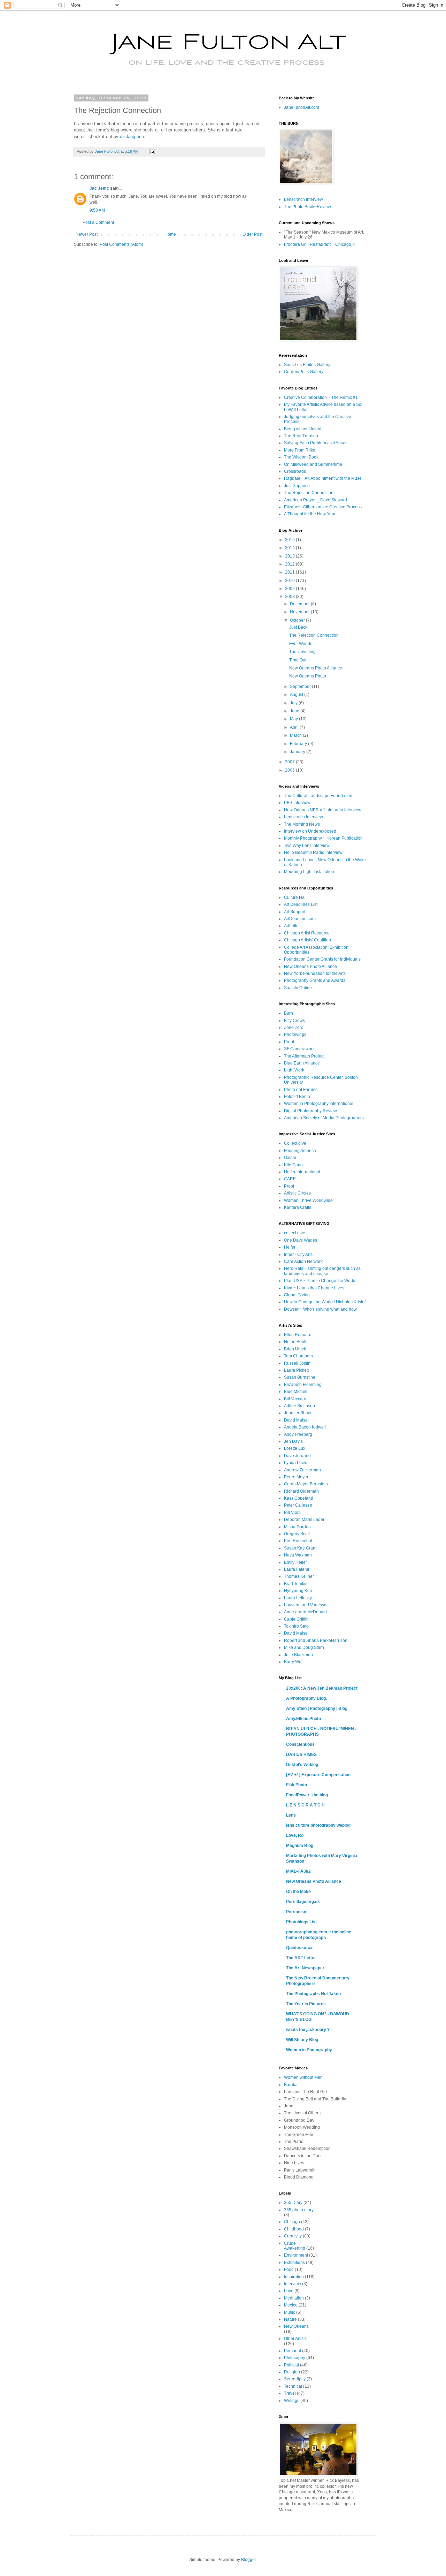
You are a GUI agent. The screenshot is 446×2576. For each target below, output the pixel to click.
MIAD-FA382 (298, 1871)
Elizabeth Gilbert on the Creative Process (323, 507)
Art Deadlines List (301, 904)
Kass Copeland (299, 1498)
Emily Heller (295, 1562)
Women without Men (303, 2077)
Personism (297, 1912)
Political (291, 2365)
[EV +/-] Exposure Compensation (318, 1775)
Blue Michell (296, 1392)
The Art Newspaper (305, 1968)
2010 (290, 581)
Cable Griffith (296, 1619)
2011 (290, 572)
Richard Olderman (301, 1491)
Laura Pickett (296, 1370)
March (296, 735)
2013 (290, 556)
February (299, 744)
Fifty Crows (294, 1021)
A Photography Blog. (306, 1698)
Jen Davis (293, 1441)
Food (289, 2270)
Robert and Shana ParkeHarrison (316, 1641)
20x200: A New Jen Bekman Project (322, 1688)
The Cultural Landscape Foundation (318, 796)
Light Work (294, 1070)
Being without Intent (303, 429)
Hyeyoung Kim (298, 1591)
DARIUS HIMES (301, 1755)
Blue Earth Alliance (302, 1063)
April (295, 727)
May (294, 719)
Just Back (298, 627)
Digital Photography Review (310, 1111)
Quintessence (300, 1948)
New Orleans (296, 2326)
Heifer (290, 1247)
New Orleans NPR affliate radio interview (323, 810)
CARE (290, 1179)
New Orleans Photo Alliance (316, 668)
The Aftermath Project (304, 1056)
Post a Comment (98, 222)
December (300, 604)
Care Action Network (303, 1262)
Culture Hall (295, 897)
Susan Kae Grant (300, 1548)
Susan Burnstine (300, 1377)
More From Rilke (300, 450)
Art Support (295, 912)
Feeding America (300, 1151)
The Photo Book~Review (307, 207)
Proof (289, 1042)
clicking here (133, 137)
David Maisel (296, 1420)
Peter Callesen (298, 1505)
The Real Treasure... (303, 436)
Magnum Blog (300, 1846)
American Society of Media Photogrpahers (324, 1118)
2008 (290, 597)
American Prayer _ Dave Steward (316, 500)
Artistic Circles (297, 1193)
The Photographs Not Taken (313, 1994)
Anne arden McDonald (305, 1612)
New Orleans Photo (308, 676)
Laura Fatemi (297, 1569)
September (301, 687)
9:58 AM (97, 210)
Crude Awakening (295, 2246)
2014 (290, 548)
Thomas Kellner (299, 1576)
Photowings (295, 1035)
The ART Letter (301, 1958)
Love (289, 2291)
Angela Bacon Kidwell (305, 1427)
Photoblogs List (301, 1922)
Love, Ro (295, 1835)
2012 (290, 564)
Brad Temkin (296, 1584)
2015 (290, 540)
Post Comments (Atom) (121, 244)
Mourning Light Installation (309, 872)
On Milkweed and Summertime (313, 464)
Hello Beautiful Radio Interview (313, 853)
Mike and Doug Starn (304, 1647)
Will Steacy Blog (302, 2040)
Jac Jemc (99, 188)
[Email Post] (152, 151)
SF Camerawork (299, 1049)
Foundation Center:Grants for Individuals (322, 959)
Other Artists (295, 2339)
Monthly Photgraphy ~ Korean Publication (323, 838)
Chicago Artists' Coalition (307, 940)
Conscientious (300, 1744)
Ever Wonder (302, 644)
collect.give (295, 1233)
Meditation (294, 2298)
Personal (293, 2351)
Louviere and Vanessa (305, 1605)
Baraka (291, 2085)
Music (290, 2312)
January (298, 752)
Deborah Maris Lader (304, 1520)
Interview (293, 2284)
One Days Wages (301, 1240)
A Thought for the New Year (310, 514)
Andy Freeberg (298, 1434)
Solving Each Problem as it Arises (316, 443)
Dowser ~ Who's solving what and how (320, 1309)
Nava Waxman (298, 1555)
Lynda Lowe (296, 1463)
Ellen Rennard (298, 1335)
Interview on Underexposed (310, 831)
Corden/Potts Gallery (304, 372)
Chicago (292, 2222)
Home (170, 234)
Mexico (291, 2305)
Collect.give (295, 1143)
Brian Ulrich (295, 1349)
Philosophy (295, 2358)
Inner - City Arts (298, 1255)
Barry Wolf (294, 1662)
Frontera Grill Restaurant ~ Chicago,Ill (320, 244)
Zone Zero (294, 1028)
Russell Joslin (297, 1363)
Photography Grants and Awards (315, 980)
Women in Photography (309, 2050)
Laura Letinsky (298, 1598)
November (300, 612)
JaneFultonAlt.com (302, 107)
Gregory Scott (297, 1534)
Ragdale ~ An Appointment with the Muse (323, 478)
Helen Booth (296, 1342)
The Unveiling (302, 652)
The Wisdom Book (301, 457)
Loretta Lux (295, 1448)
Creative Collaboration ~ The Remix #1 (321, 397)
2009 (290, 589)
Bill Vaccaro (295, 1399)
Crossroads (295, 471)
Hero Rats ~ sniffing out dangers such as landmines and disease (322, 1271)
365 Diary (293, 2203)
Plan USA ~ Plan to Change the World (320, 1281)
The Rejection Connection (309, 493)
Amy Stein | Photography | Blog (317, 1709)
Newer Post (87, 234)
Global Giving (297, 1295)
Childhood (294, 2229)
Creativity (293, 2236)
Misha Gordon (297, 1527)
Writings (292, 2401)
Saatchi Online (298, 988)
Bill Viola (292, 1513)
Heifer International (302, 1172)
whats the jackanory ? (308, 2030)
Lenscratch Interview (303, 199)
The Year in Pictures (306, 2004)
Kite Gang (293, 1165)
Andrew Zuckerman (302, 1470)
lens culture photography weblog (318, 1825)
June (295, 711)
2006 (290, 770)
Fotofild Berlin (297, 1097)
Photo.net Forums (301, 1090)
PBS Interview (297, 803)
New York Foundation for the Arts (315, 973)
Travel (290, 2393)
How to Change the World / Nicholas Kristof (325, 1302)
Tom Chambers (298, 1356)
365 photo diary (299, 2210)
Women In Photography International (319, 1104)
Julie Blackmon (298, 1655)
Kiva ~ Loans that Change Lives (314, 1288)
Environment (296, 2255)
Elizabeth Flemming (303, 1385)
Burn (289, 1013)
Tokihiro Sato (296, 1626)
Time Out (298, 660)
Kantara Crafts (298, 1207)
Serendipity (295, 2379)
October (298, 620)
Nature (290, 2319)
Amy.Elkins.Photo (303, 1719)
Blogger (248, 2560)
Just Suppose (297, 486)
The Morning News (302, 824)
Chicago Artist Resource (307, 933)
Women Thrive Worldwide (308, 1200)
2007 (290, 762)
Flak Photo (297, 1785)
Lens (291, 1815)
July (294, 703)
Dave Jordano (297, 1456)
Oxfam (290, 1158)
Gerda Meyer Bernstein (306, 1484)
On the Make (298, 1892)
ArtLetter (292, 926)
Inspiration (294, 2277)
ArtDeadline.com (300, 919)
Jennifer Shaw (298, 1413)
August (297, 695)
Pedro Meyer (296, 1477)
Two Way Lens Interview (307, 846)
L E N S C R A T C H (305, 1805)
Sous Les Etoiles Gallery (307, 365)
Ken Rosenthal (298, 1541)
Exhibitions (294, 2263)
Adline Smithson (299, 1406)
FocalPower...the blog (307, 1795)
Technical (293, 2386)
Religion (292, 2372)
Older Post (252, 234)
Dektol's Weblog (302, 1765)
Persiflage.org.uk (303, 1902)
